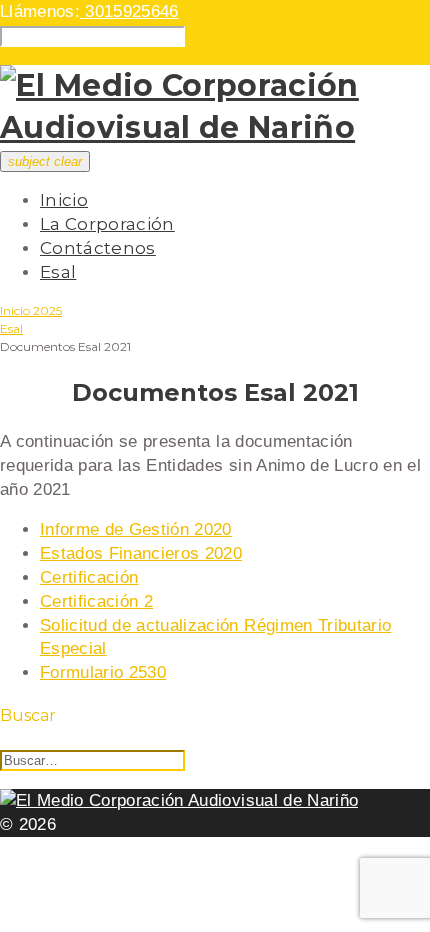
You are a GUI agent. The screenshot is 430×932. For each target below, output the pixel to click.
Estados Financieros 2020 (141, 553)
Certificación (89, 577)
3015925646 (129, 11)
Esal (58, 272)
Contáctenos (98, 248)
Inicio (64, 200)
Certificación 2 (96, 601)
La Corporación (107, 224)
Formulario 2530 (103, 672)
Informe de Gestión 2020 (136, 529)
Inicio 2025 (31, 310)
